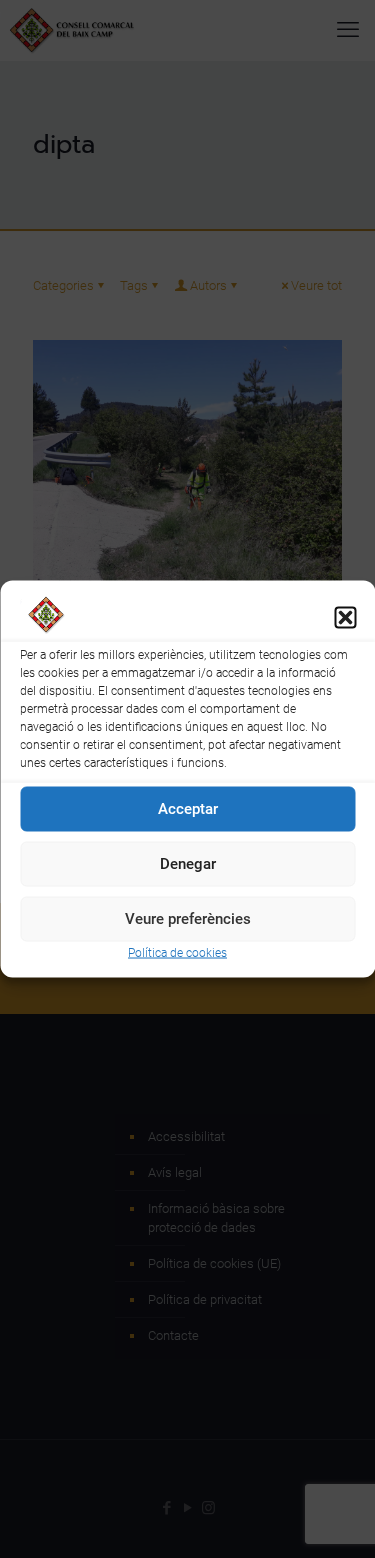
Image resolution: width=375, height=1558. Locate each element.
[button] (345, 618)
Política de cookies (177, 952)
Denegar (188, 864)
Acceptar (188, 809)
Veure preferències (188, 919)
